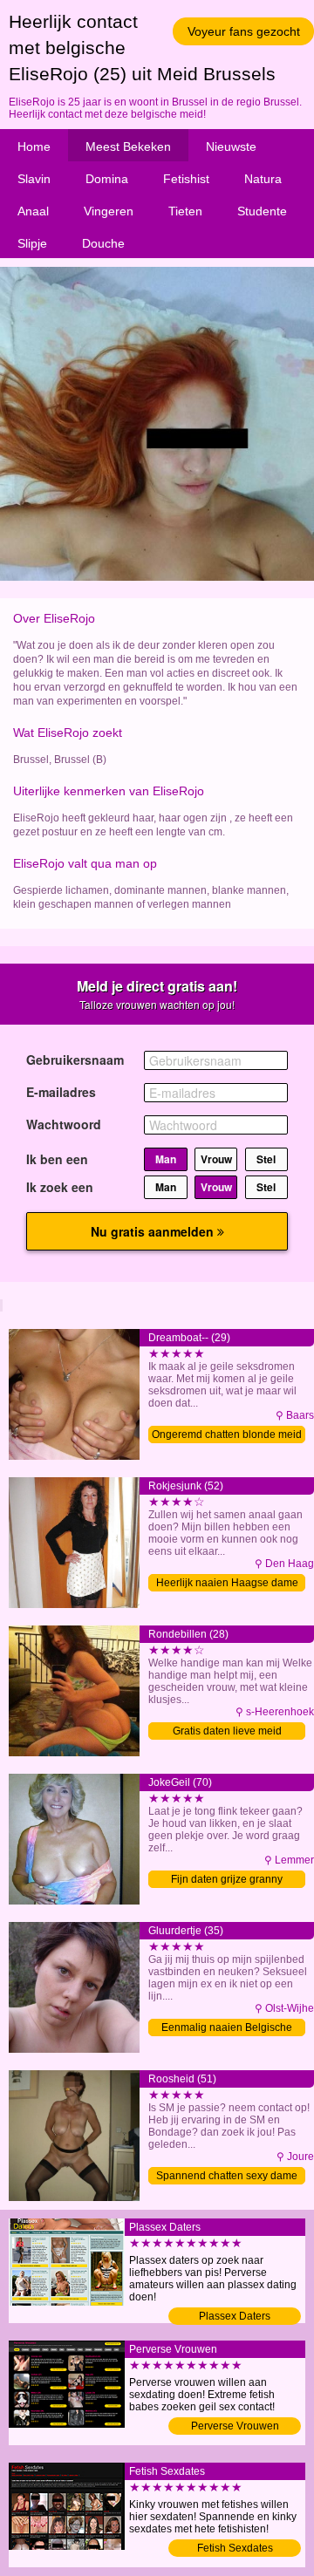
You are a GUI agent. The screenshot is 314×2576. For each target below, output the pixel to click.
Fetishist (186, 179)
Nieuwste (231, 147)
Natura (263, 179)
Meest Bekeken (128, 147)
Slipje (32, 243)
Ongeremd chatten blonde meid (227, 1435)
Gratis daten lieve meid (227, 1731)
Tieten (185, 211)
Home (34, 147)
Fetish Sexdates (235, 2548)
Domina (107, 179)
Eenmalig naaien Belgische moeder (227, 2029)
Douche (103, 243)
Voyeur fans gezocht (244, 31)
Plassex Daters (235, 2316)
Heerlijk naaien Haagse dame (227, 1583)
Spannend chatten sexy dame (227, 2176)
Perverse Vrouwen (235, 2426)
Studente (262, 211)
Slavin (34, 179)
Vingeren (109, 211)
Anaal (33, 211)
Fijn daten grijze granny (227, 1879)
